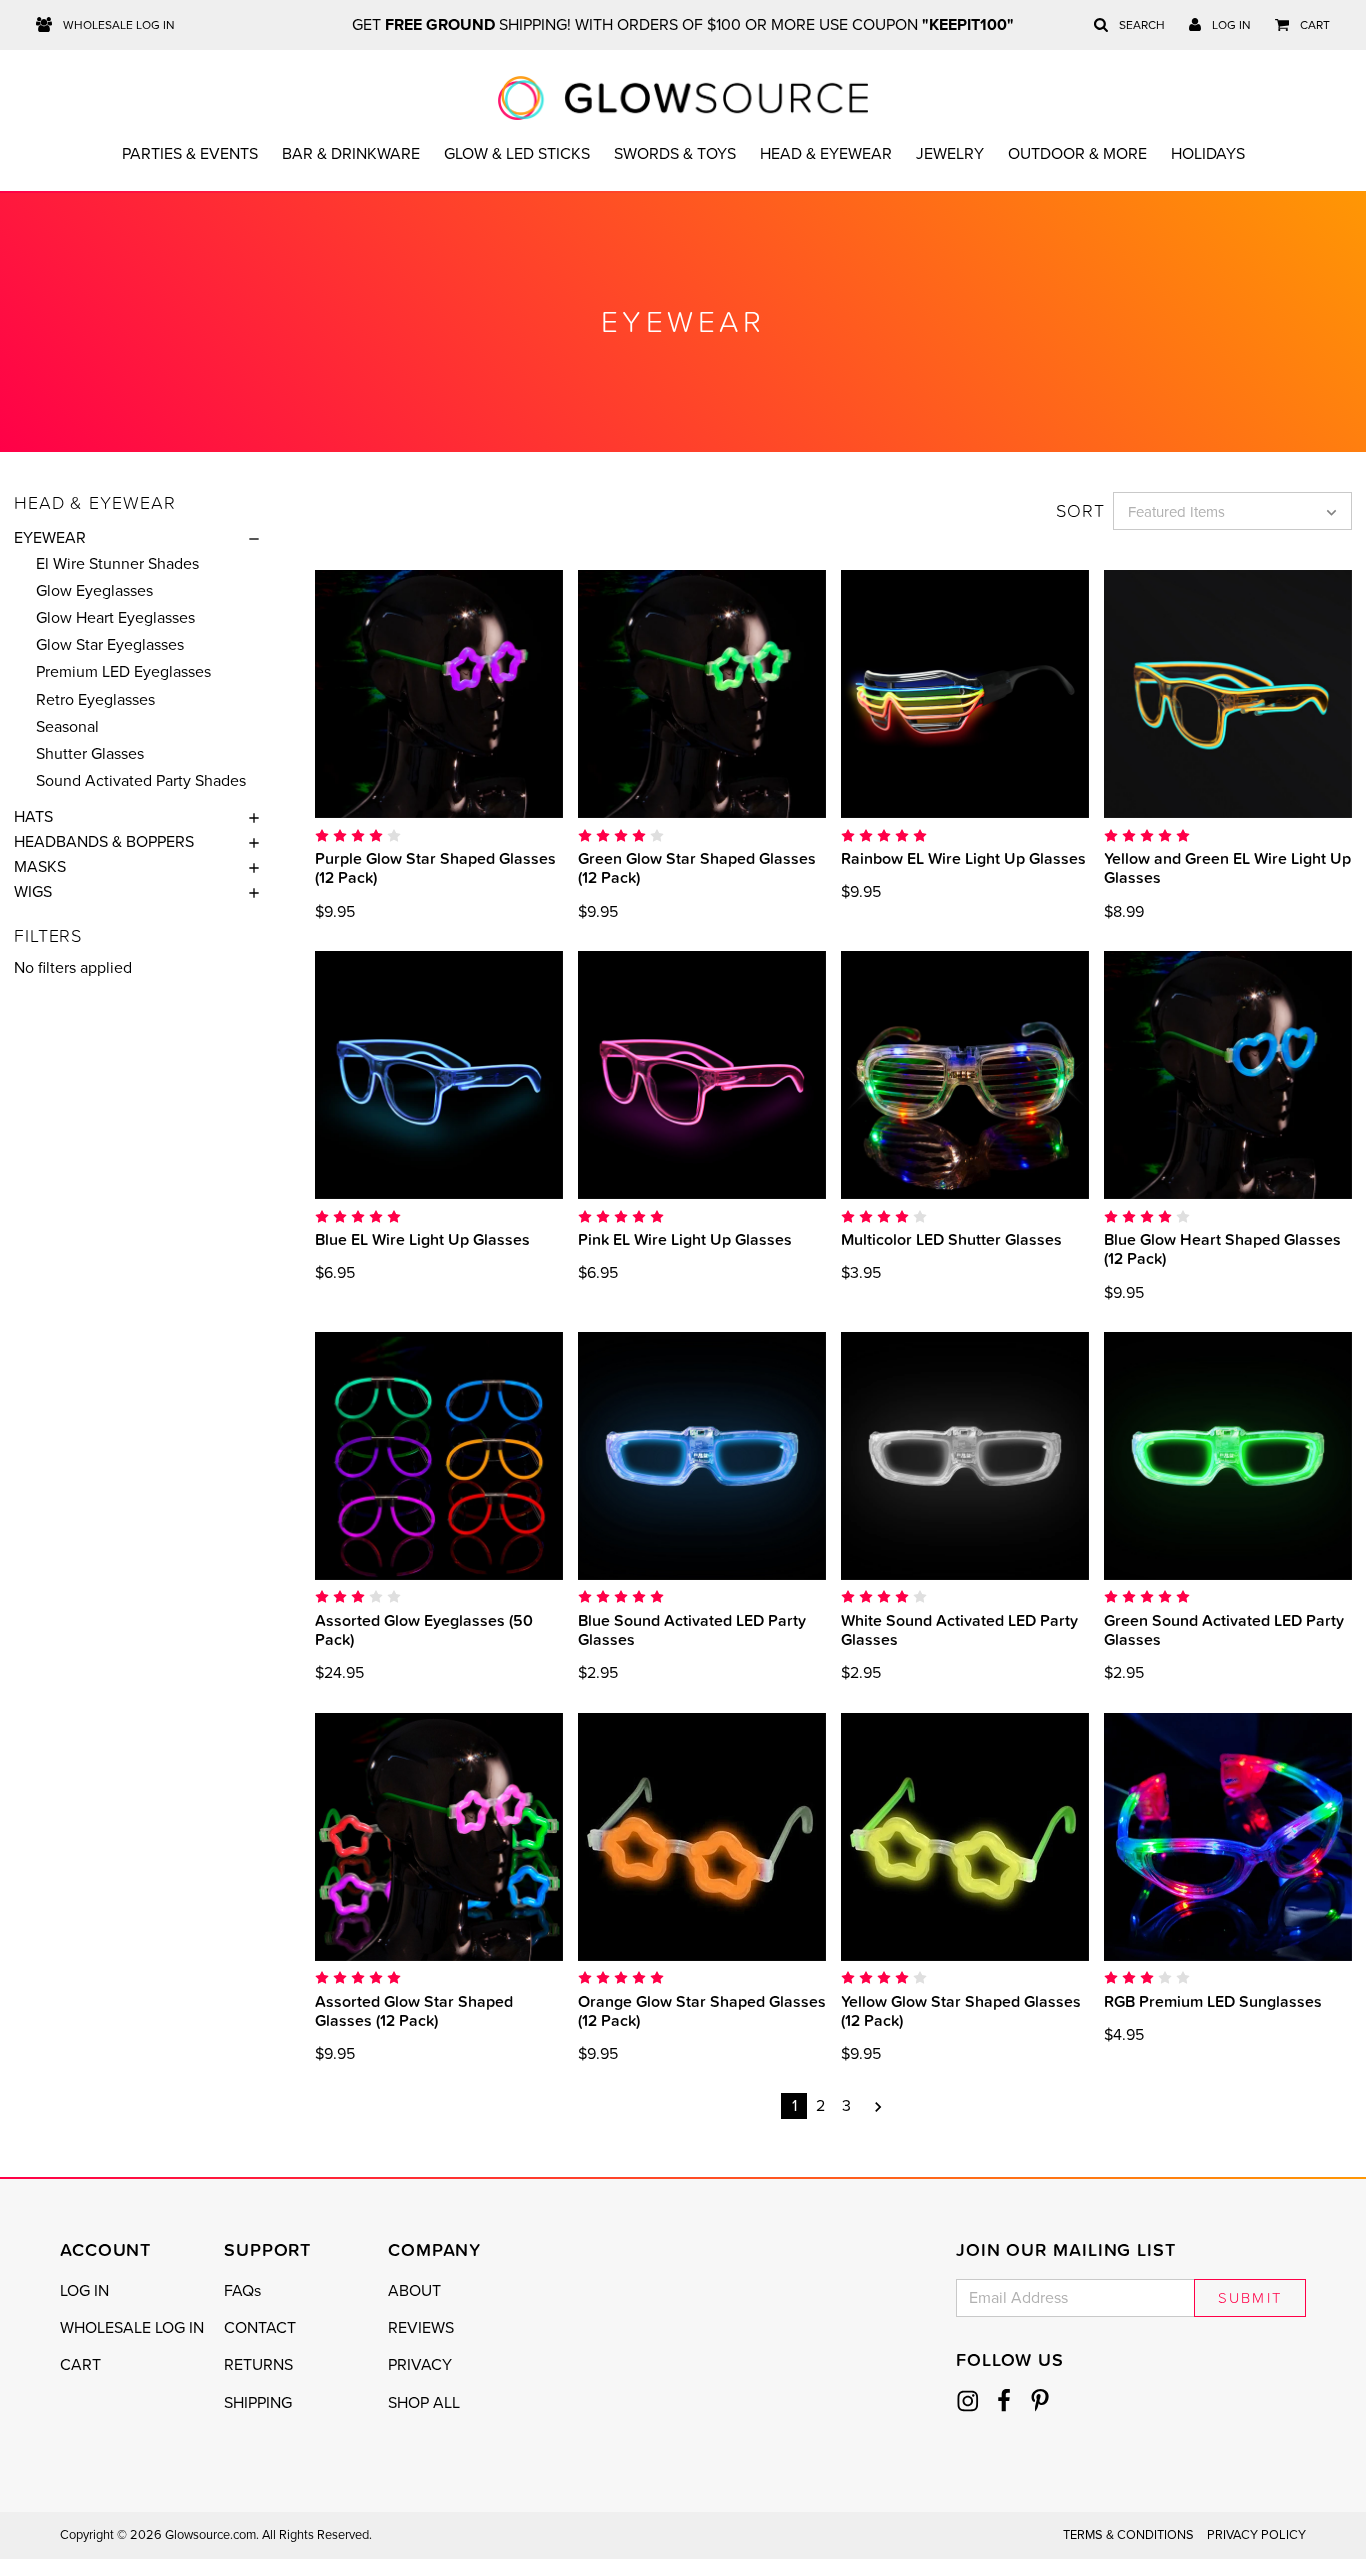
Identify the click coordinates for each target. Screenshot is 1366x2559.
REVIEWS (421, 2328)
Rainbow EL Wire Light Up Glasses (963, 858)
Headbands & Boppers (104, 842)
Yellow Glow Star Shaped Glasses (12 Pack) (961, 2010)
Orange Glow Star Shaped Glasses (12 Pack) (702, 2010)
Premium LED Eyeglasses (123, 672)
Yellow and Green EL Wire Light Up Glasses (1227, 867)
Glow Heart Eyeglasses (115, 618)
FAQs (242, 2291)
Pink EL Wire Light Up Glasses (685, 1239)
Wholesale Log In (117, 25)
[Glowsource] (683, 98)
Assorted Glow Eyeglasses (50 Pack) (424, 1629)
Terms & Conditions (1128, 2535)
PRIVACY (420, 2365)
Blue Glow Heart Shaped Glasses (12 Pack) (1222, 1248)
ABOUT (414, 2291)
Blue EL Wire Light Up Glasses (422, 1239)
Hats (33, 817)
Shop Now (439, 693)
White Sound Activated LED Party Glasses (959, 1629)
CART (80, 2365)
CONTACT (260, 2328)
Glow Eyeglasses (94, 591)
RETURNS (258, 2365)
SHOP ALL (424, 2403)
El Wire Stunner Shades (117, 564)
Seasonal (67, 727)
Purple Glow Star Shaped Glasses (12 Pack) (435, 867)
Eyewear (50, 538)
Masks (40, 867)
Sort (1080, 511)
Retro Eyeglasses (95, 700)
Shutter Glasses (90, 754)
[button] (249, 538)
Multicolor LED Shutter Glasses (951, 1239)
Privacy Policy (1256, 2535)
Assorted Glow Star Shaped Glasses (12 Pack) (414, 2010)
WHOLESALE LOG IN (132, 2328)
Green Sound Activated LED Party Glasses (1224, 1629)
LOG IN (84, 2291)
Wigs (33, 892)
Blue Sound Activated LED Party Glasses (692, 1629)
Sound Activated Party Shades (141, 781)
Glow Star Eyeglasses (110, 645)
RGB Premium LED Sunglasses (1213, 2001)
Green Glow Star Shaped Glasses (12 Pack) (697, 867)
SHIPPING (258, 2403)
